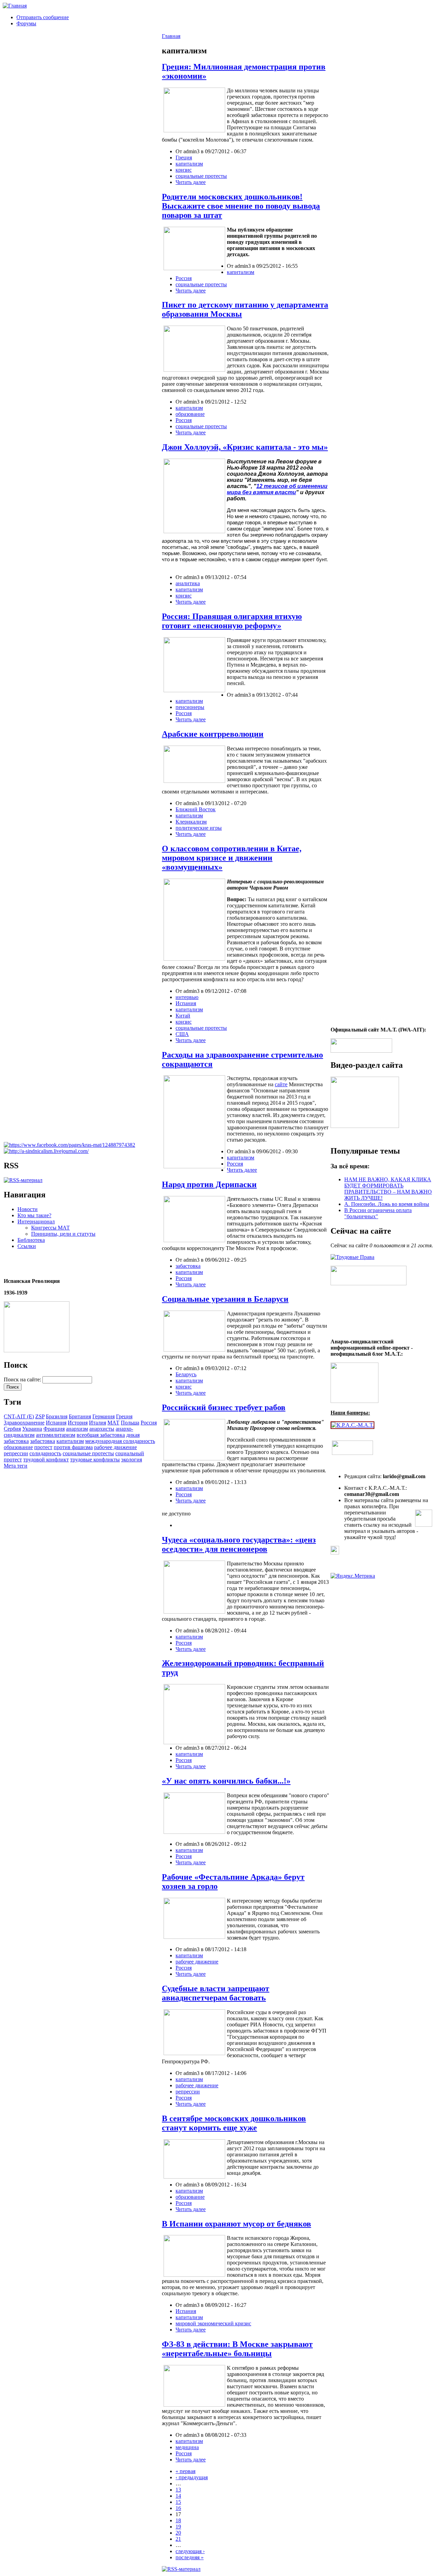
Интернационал (36, 1221)
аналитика (188, 583)
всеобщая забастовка (101, 1435)
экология (132, 1460)
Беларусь (186, 1374)
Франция (54, 1429)
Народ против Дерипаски (209, 1184)
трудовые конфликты (95, 1460)
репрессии (16, 1453)
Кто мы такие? (34, 1215)
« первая (185, 2471)
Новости (28, 1209)
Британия (80, 1416)
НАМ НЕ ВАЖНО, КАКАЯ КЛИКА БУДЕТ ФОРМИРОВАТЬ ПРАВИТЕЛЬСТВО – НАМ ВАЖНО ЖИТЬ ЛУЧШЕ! (388, 1189)
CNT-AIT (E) (19, 1416)
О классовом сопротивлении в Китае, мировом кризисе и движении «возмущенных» (232, 858)
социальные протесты (88, 1453)
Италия (98, 1423)
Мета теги (16, 1466)
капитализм (70, 1441)
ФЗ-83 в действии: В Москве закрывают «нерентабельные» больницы (237, 2349)
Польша (130, 1423)
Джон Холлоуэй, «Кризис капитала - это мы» (245, 447)
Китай (183, 1016)
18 (178, 2520)
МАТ (113, 1423)
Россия (149, 1423)
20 (178, 2533)
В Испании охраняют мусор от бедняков (236, 2224)
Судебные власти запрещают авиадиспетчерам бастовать (216, 1993)
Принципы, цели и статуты (63, 1234)
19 (178, 2527)
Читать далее (191, 182)
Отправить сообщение (43, 17)
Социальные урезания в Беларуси (225, 1299)
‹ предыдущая (192, 2477)
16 (178, 2508)
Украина (32, 1429)
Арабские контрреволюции (213, 734)
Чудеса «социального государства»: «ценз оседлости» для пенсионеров (239, 1544)
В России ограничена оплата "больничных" (378, 1213)
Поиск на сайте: (23, 1379)
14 (178, 2496)
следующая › (190, 2551)
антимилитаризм (56, 1435)
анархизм (77, 1429)
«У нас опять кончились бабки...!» (226, 1781)
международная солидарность (120, 1441)
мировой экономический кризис (213, 2323)
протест (43, 1447)
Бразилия (57, 1416)
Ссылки (27, 1246)
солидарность (45, 1453)
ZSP (40, 1416)
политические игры (199, 828)
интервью (187, 997)
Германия (104, 1416)
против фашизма (73, 1447)
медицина (187, 2447)
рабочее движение (115, 1447)
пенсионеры (190, 707)
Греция (124, 1416)
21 (178, 2539)
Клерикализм (191, 822)
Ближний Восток (196, 809)
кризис (184, 170)
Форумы (26, 23)
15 (178, 2502)
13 (178, 2490)
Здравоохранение (24, 1423)
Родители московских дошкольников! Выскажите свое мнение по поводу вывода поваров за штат (241, 206)
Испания (56, 1423)
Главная (171, 36)
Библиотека (31, 1240)
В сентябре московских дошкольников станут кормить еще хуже (234, 2123)
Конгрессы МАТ (50, 1228)
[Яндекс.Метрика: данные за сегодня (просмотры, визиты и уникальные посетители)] (353, 1576)
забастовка (43, 1441)
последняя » (190, 2557)
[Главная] (15, 6)
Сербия (12, 1429)
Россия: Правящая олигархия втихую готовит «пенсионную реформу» (232, 621)
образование (18, 1447)
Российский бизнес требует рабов (224, 1407)
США (182, 1034)
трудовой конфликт (46, 1460)
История (78, 1423)
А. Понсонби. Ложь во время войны (387, 1204)
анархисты (102, 1429)
